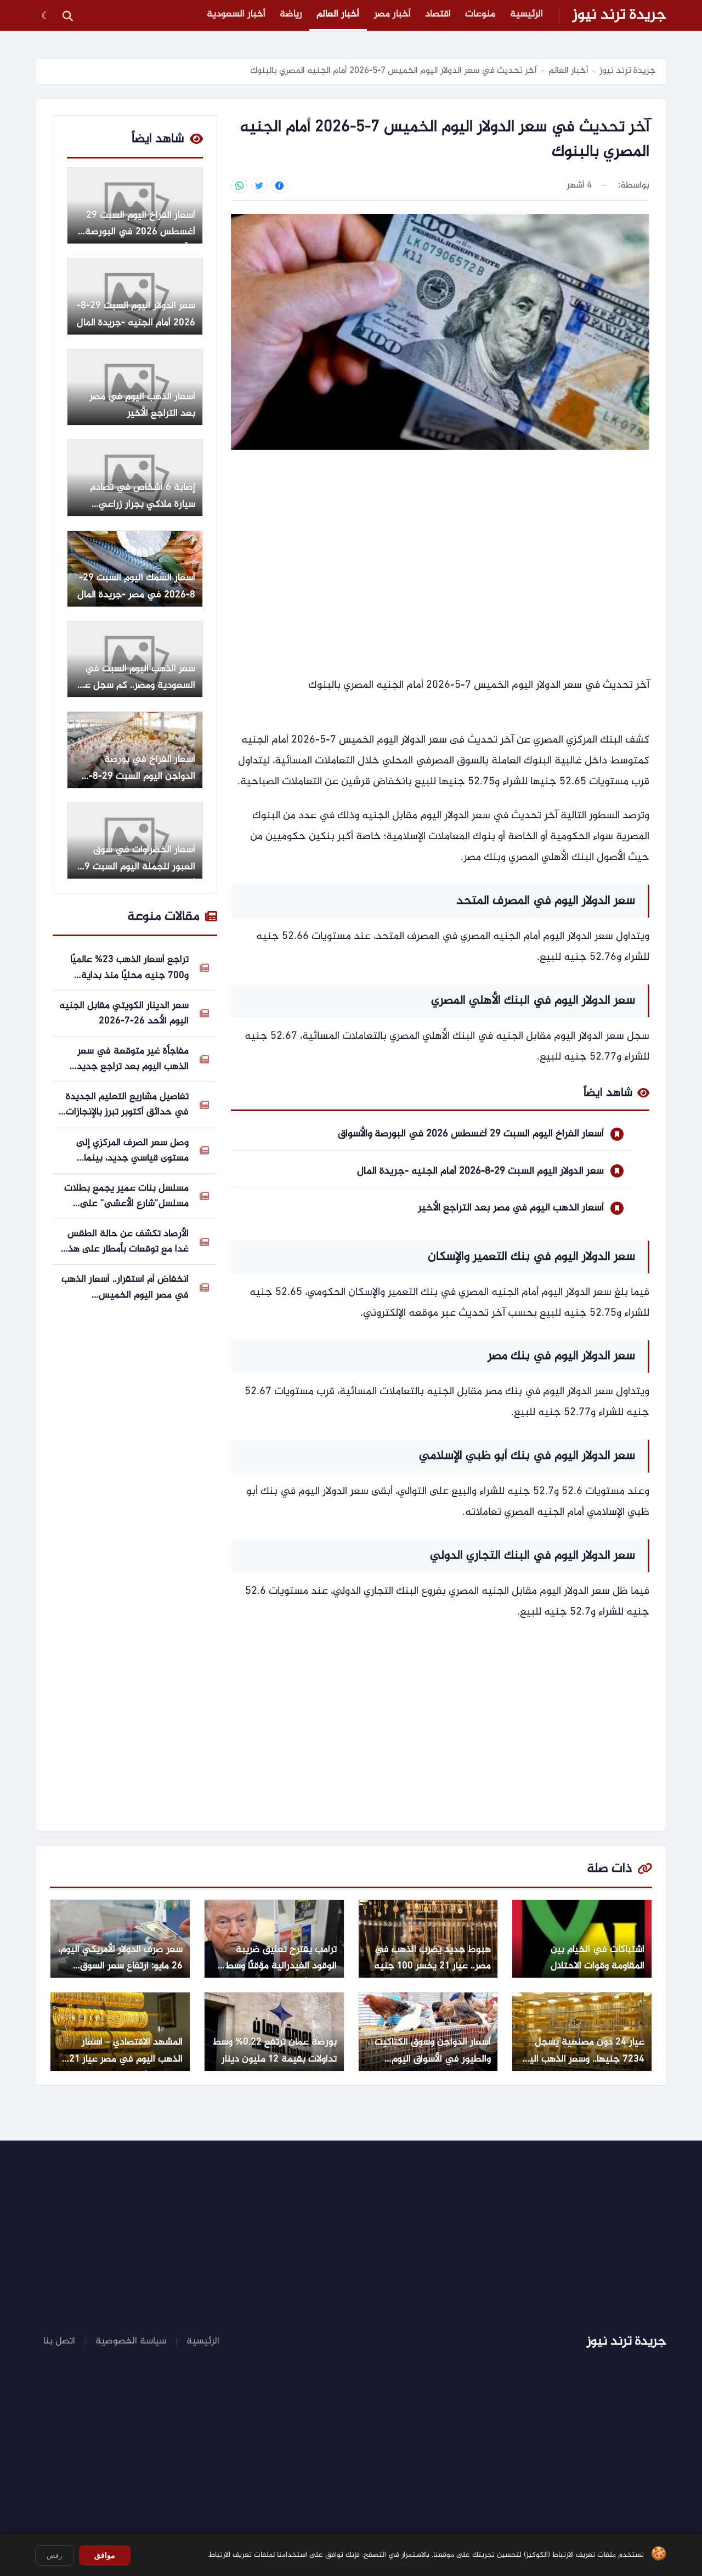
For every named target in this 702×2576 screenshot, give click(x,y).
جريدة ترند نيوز (619, 15)
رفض (54, 2555)
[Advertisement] (440, 543)
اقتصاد (438, 14)
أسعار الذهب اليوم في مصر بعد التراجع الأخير (511, 1208)
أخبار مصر (392, 14)
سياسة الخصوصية (131, 2341)
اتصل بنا (59, 2341)
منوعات (480, 14)
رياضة (291, 14)
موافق (105, 2555)
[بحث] (67, 15)
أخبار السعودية (236, 14)
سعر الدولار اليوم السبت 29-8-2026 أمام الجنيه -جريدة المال (480, 1171)
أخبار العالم (338, 14)
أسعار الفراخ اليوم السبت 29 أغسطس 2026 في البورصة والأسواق (471, 1134)
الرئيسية (526, 14)
